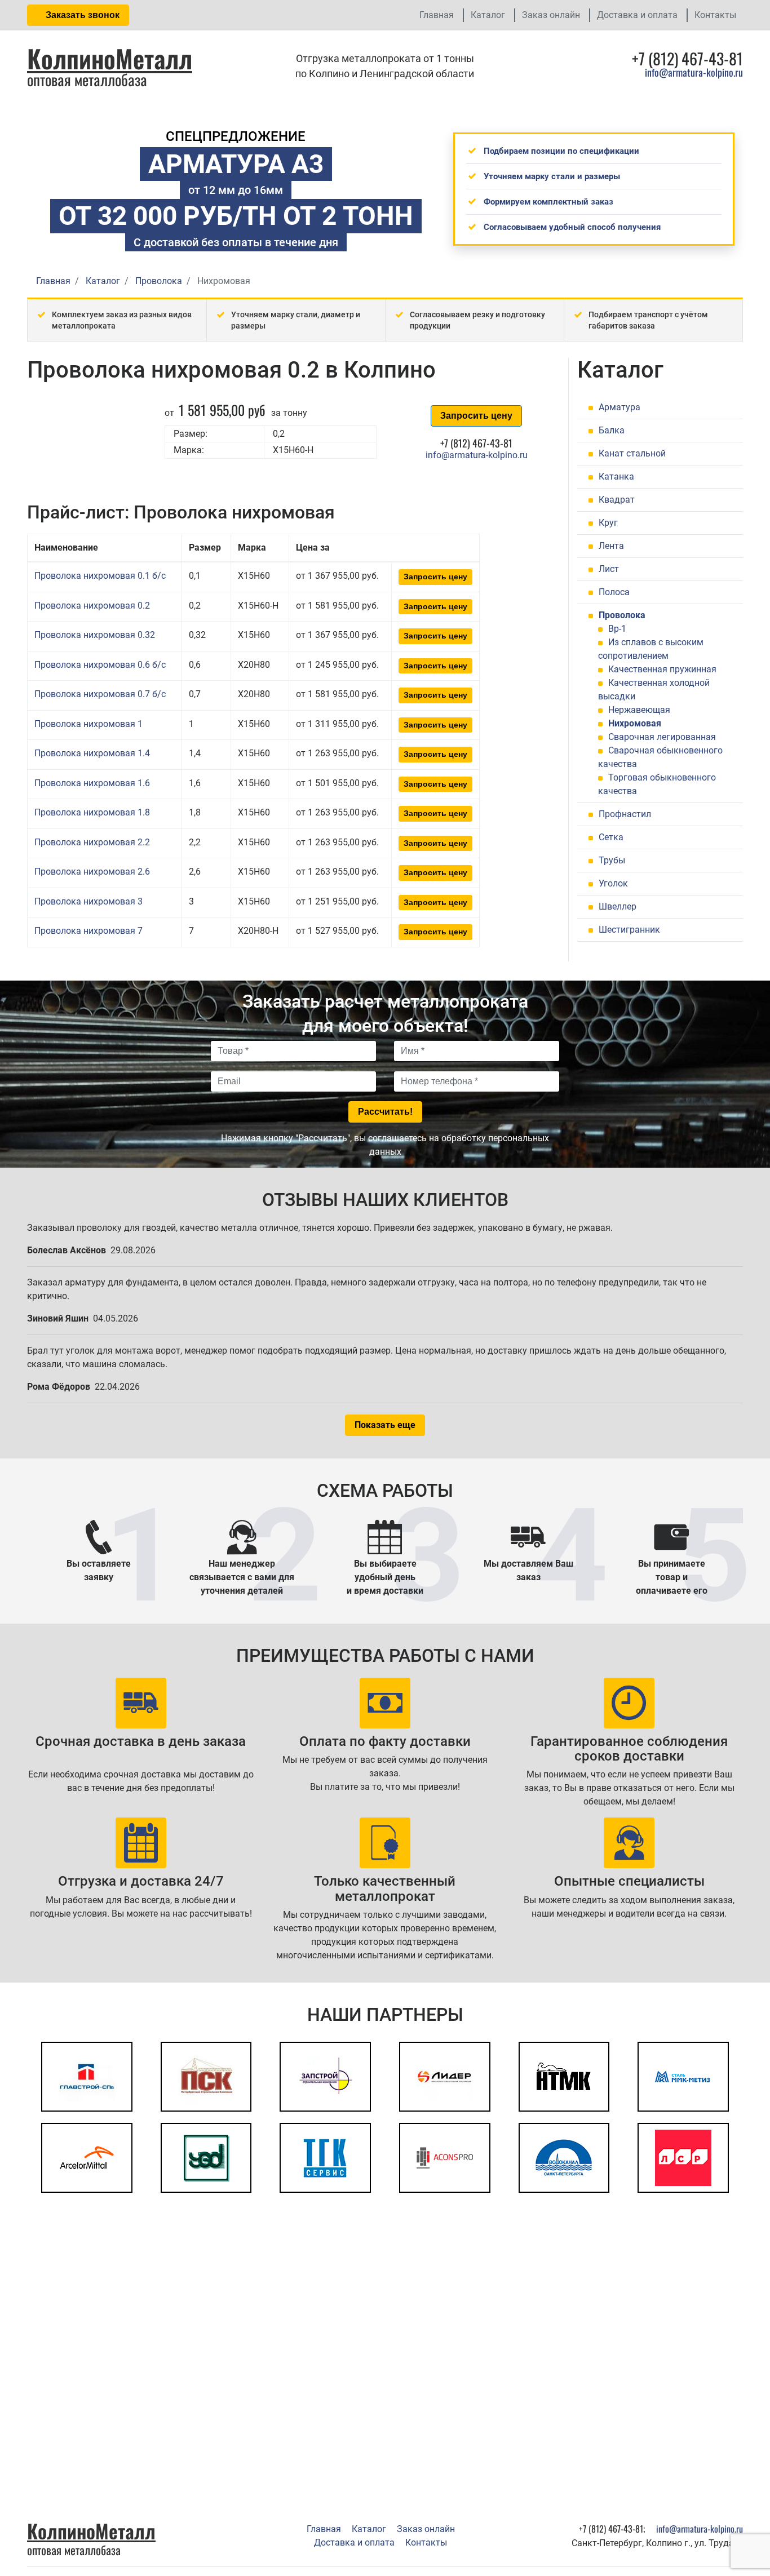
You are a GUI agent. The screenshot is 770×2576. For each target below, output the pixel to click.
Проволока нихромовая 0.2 (92, 606)
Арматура (619, 407)
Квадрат (617, 500)
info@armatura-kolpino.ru (694, 72)
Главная (437, 15)
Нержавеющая (639, 710)
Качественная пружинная (662, 669)
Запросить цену (476, 416)
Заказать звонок (81, 15)
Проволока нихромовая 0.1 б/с (100, 576)
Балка (612, 430)
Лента (611, 546)
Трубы (612, 860)
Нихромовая (635, 723)
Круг (608, 523)
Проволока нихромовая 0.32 (95, 635)
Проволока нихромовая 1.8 (92, 812)
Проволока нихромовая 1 (88, 724)
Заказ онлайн (551, 15)
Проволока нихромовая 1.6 (92, 783)
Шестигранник (629, 930)
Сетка (611, 837)
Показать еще (385, 1425)
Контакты (715, 15)
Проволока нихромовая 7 (88, 931)
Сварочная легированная (662, 737)
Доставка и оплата (637, 15)
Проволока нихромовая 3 (88, 901)
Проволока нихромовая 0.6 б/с (100, 665)
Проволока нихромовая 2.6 (92, 872)
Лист (609, 569)
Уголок (613, 883)
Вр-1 (617, 629)
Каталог (488, 15)
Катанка (616, 476)
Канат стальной (632, 453)
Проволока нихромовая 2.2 (92, 842)
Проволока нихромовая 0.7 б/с (100, 694)
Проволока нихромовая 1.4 (92, 753)
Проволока (622, 615)
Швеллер (618, 906)
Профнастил (625, 814)
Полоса (614, 592)
